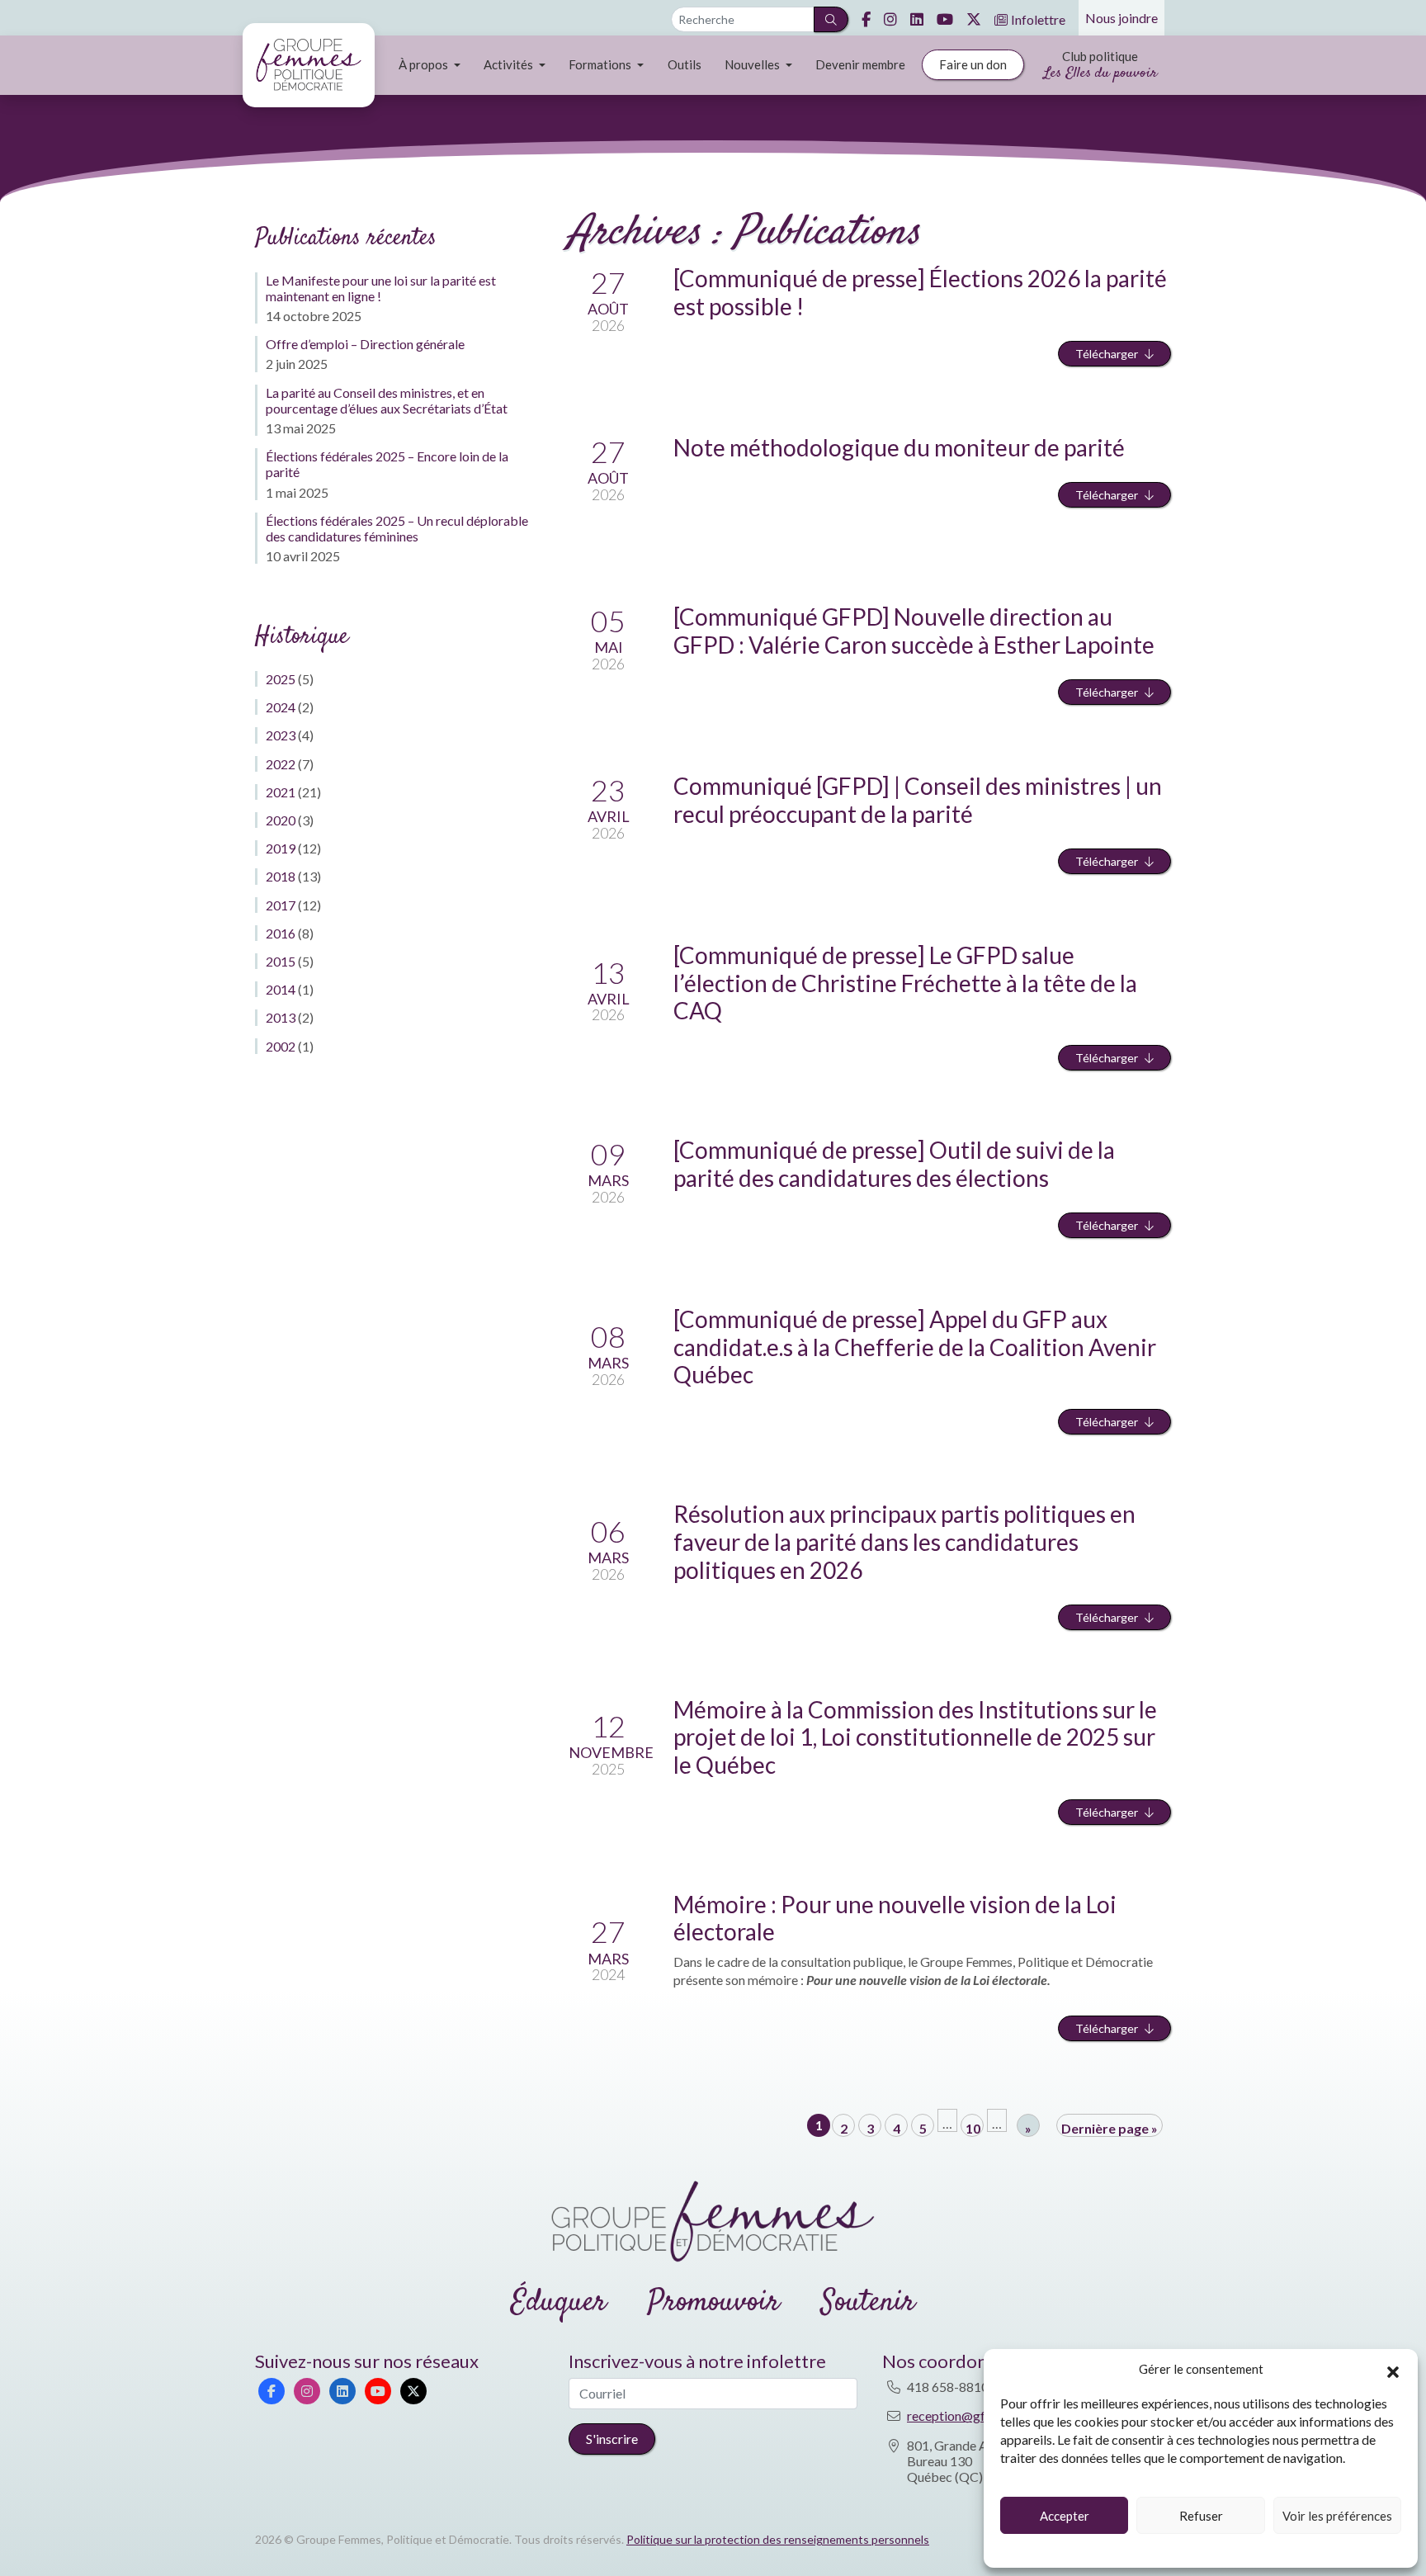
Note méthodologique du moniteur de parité (899, 447)
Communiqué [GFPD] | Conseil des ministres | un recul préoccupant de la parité (918, 800)
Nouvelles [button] (753, 64)
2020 (281, 820)
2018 (281, 876)
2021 (281, 792)
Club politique (1100, 66)
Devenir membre (860, 64)
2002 (281, 1046)
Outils (685, 64)
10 (973, 2128)
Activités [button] (510, 64)
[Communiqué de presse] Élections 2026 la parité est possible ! (920, 292)
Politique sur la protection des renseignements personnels (778, 2539)
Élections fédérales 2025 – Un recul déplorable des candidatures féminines (397, 528)
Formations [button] (601, 64)
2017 (281, 905)
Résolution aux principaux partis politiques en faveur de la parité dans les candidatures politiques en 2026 (904, 1541)
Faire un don (973, 64)
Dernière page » (1110, 2128)
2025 (281, 679)
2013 (281, 1017)
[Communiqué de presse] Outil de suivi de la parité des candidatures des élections (894, 1164)
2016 (281, 933)
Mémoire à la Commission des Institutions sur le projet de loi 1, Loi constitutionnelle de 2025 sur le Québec (915, 1737)
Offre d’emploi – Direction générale (365, 344)
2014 (281, 989)
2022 (281, 764)
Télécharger (1107, 354)
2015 (281, 961)
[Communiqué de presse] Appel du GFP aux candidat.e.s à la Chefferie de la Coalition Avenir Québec (915, 1347)
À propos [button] (425, 64)
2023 (281, 735)
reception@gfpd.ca (961, 2415)
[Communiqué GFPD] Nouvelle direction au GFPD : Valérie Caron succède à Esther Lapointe (914, 631)
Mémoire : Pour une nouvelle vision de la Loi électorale (895, 1918)
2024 (281, 707)
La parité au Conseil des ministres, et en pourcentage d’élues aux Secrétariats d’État (387, 400)
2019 (281, 848)
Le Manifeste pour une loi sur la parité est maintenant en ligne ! (381, 288)
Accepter (1065, 2516)
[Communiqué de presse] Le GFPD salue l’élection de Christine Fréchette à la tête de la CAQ (905, 983)
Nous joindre (1121, 18)
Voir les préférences (1337, 2516)
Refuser (1201, 2516)
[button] (1393, 2370)
